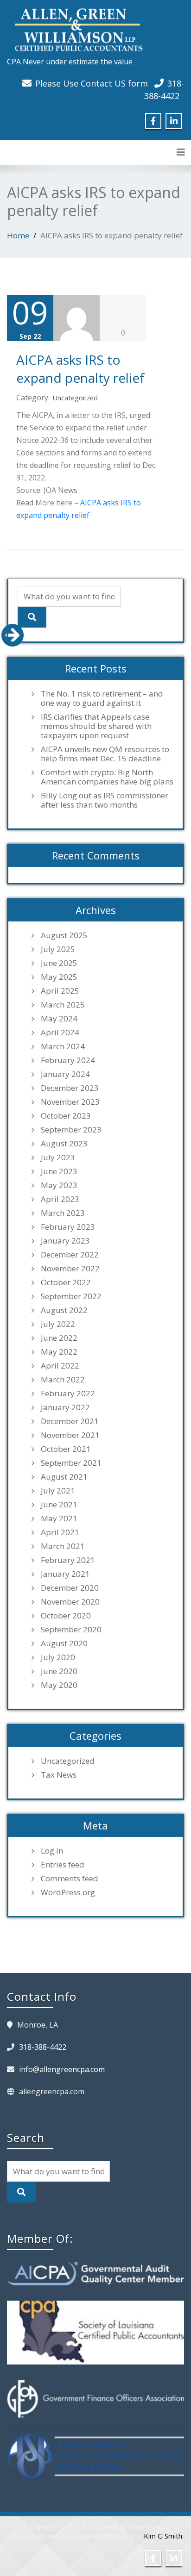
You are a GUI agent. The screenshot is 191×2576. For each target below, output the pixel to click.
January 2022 (65, 1407)
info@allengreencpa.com (62, 2069)
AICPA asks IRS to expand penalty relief (80, 368)
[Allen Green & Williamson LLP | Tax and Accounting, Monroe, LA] (76, 27)
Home (18, 235)
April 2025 (60, 991)
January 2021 (65, 1574)
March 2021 (63, 1546)
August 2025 (64, 935)
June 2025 (59, 963)
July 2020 (58, 1657)
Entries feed (63, 1865)
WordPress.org (68, 1892)
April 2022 (60, 1366)
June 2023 (59, 1171)
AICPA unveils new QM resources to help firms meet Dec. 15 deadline (105, 754)
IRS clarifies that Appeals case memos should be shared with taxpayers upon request (96, 726)
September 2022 (71, 1296)
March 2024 (63, 1046)
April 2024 (60, 1033)
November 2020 (70, 1602)
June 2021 (59, 1505)
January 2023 (65, 1241)
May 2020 (59, 1685)
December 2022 (70, 1255)
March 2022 (63, 1380)
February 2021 (68, 1560)
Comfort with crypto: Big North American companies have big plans (107, 777)
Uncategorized (75, 398)
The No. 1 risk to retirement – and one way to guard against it (102, 698)
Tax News (59, 1775)
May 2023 (59, 1185)
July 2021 (58, 1491)
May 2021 (59, 1518)
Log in (52, 1851)
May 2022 (59, 1352)
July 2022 (58, 1324)
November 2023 (70, 1102)
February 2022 (68, 1394)
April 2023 (60, 1199)
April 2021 (60, 1532)
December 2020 (70, 1588)
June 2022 (59, 1338)
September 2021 (71, 1463)
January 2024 (65, 1074)
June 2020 (59, 1671)
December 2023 (70, 1088)
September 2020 (71, 1630)
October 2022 (66, 1282)
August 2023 (64, 1144)
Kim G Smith (163, 2536)
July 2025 (58, 949)
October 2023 (66, 1116)
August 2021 (64, 1477)
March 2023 (63, 1213)
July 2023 (58, 1157)
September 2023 (71, 1130)
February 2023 (68, 1227)
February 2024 (68, 1060)
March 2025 (63, 1005)
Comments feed (70, 1879)
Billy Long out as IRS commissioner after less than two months (105, 800)
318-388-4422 (43, 2047)
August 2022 (64, 1310)
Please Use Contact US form (92, 83)
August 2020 (64, 1643)
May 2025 (59, 977)
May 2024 (59, 1019)
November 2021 (70, 1435)
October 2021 (66, 1449)
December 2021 (70, 1421)
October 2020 (66, 1616)
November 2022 (70, 1269)
